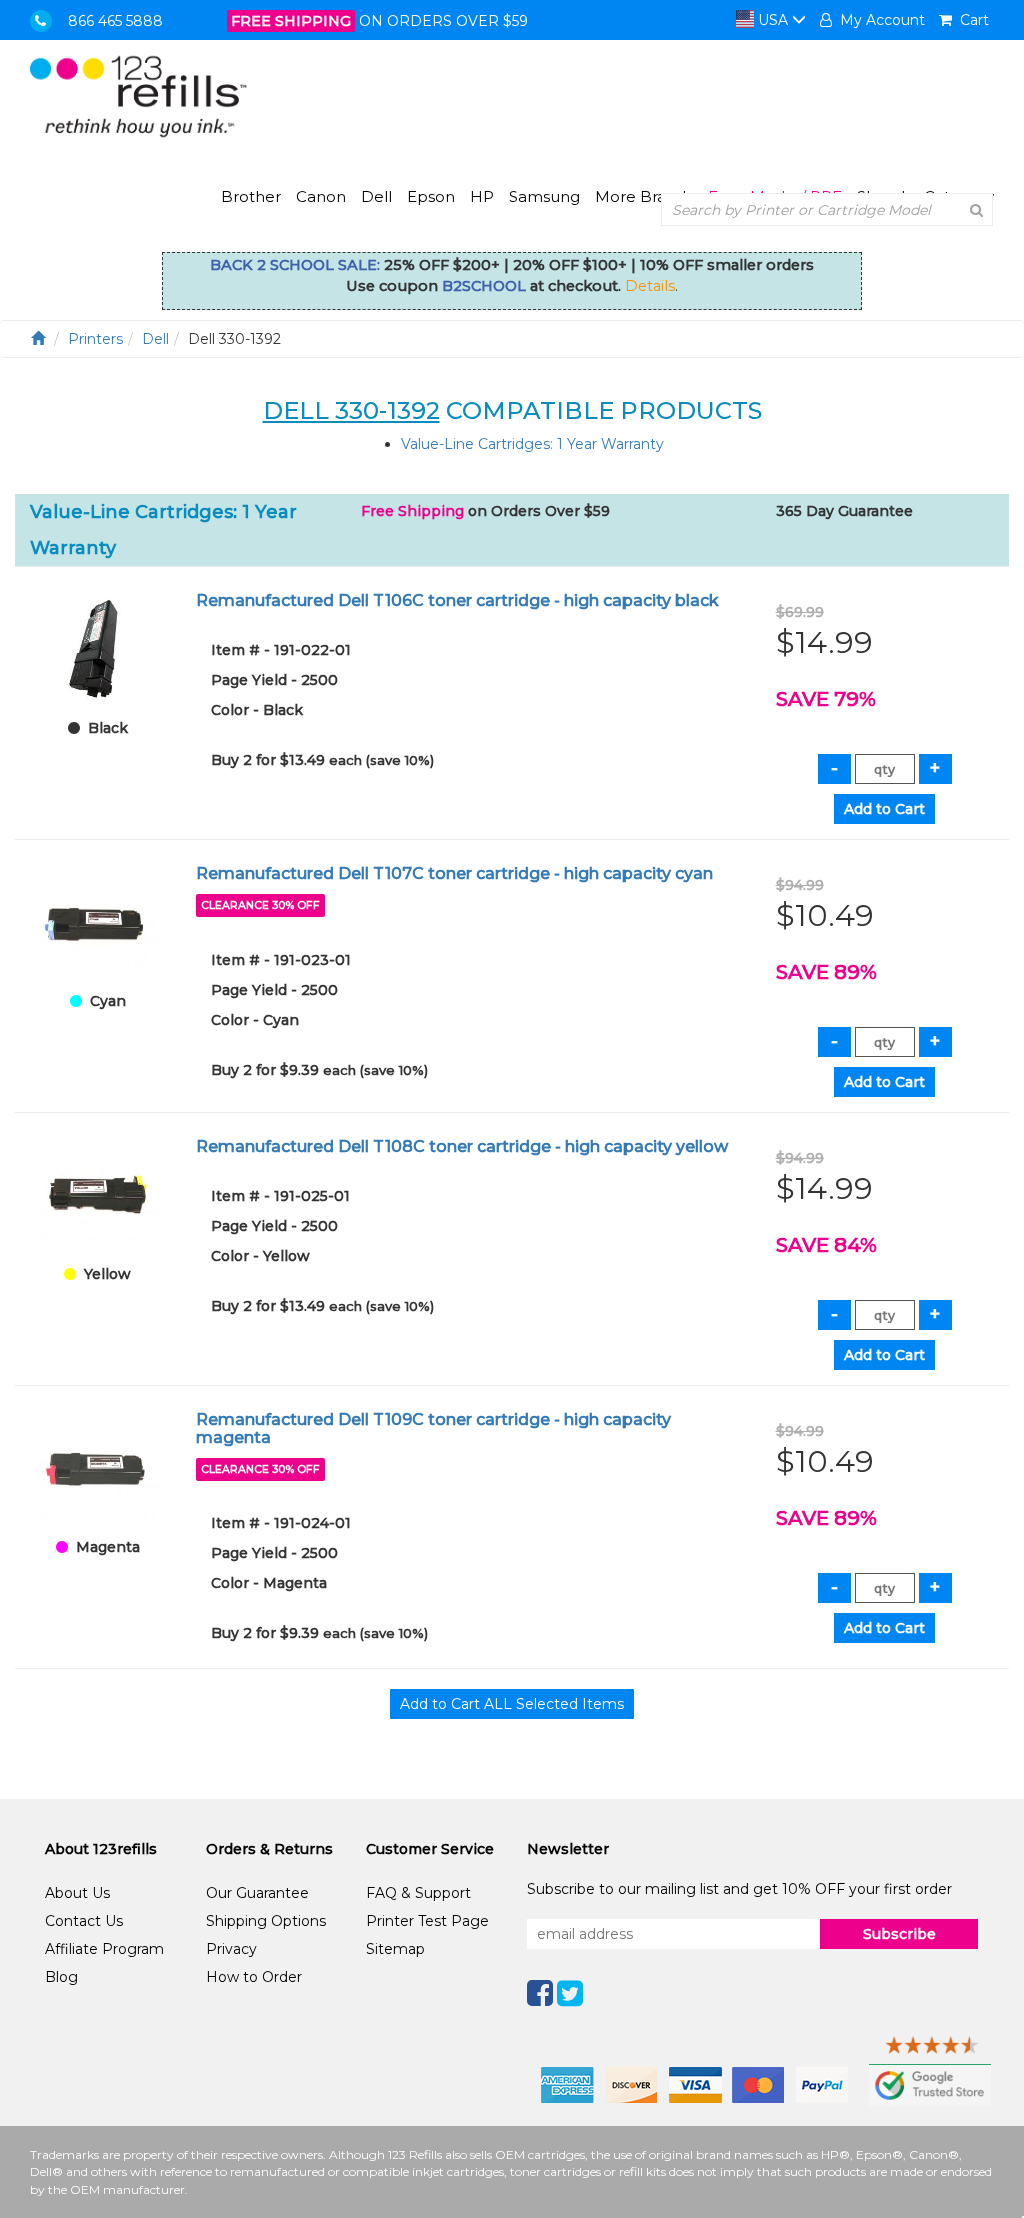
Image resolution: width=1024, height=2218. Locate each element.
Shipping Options (266, 1921)
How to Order (254, 1977)
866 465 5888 (115, 21)
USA (773, 20)
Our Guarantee (257, 1893)
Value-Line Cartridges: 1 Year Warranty (532, 444)
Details (650, 286)
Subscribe (899, 1934)
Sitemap (395, 1949)
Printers (95, 339)
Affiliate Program (104, 1949)
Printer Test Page (427, 1921)
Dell (376, 196)
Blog (61, 1977)
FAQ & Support (418, 1893)
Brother (251, 196)
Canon (321, 196)
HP (482, 196)
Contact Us (84, 1921)
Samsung (544, 196)
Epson (431, 196)
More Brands (644, 196)
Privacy (231, 1949)
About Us (77, 1893)
